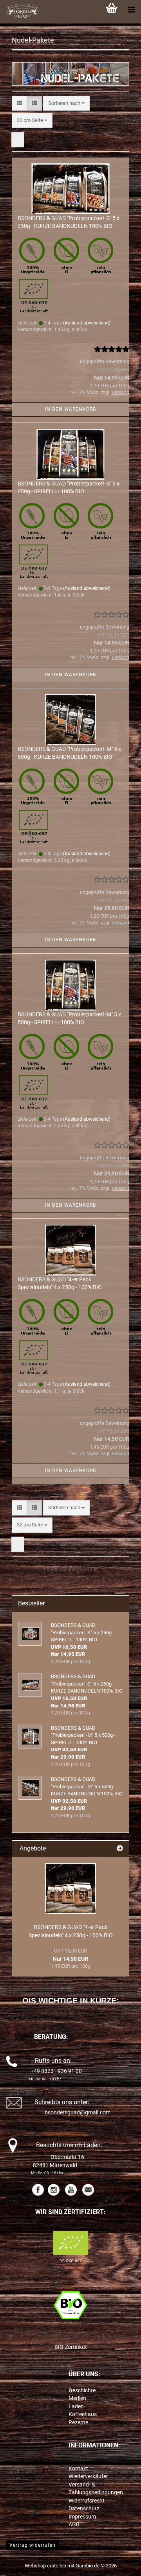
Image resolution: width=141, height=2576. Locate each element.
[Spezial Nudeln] (70, 1888)
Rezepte (78, 2422)
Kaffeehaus (83, 2414)
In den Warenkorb (70, 409)
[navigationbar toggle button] (131, 10)
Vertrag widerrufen (33, 2545)
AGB (74, 2524)
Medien (77, 2398)
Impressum (82, 2517)
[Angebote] (120, 1849)
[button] (19, 103)
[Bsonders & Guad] (20, 12)
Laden (76, 2406)
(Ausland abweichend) (87, 323)
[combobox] (66, 103)
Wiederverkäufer (88, 2476)
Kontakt (78, 2469)
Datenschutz (84, 2508)
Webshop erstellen (45, 2566)
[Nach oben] (119, 2564)
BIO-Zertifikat (71, 2347)
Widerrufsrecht (87, 2501)
